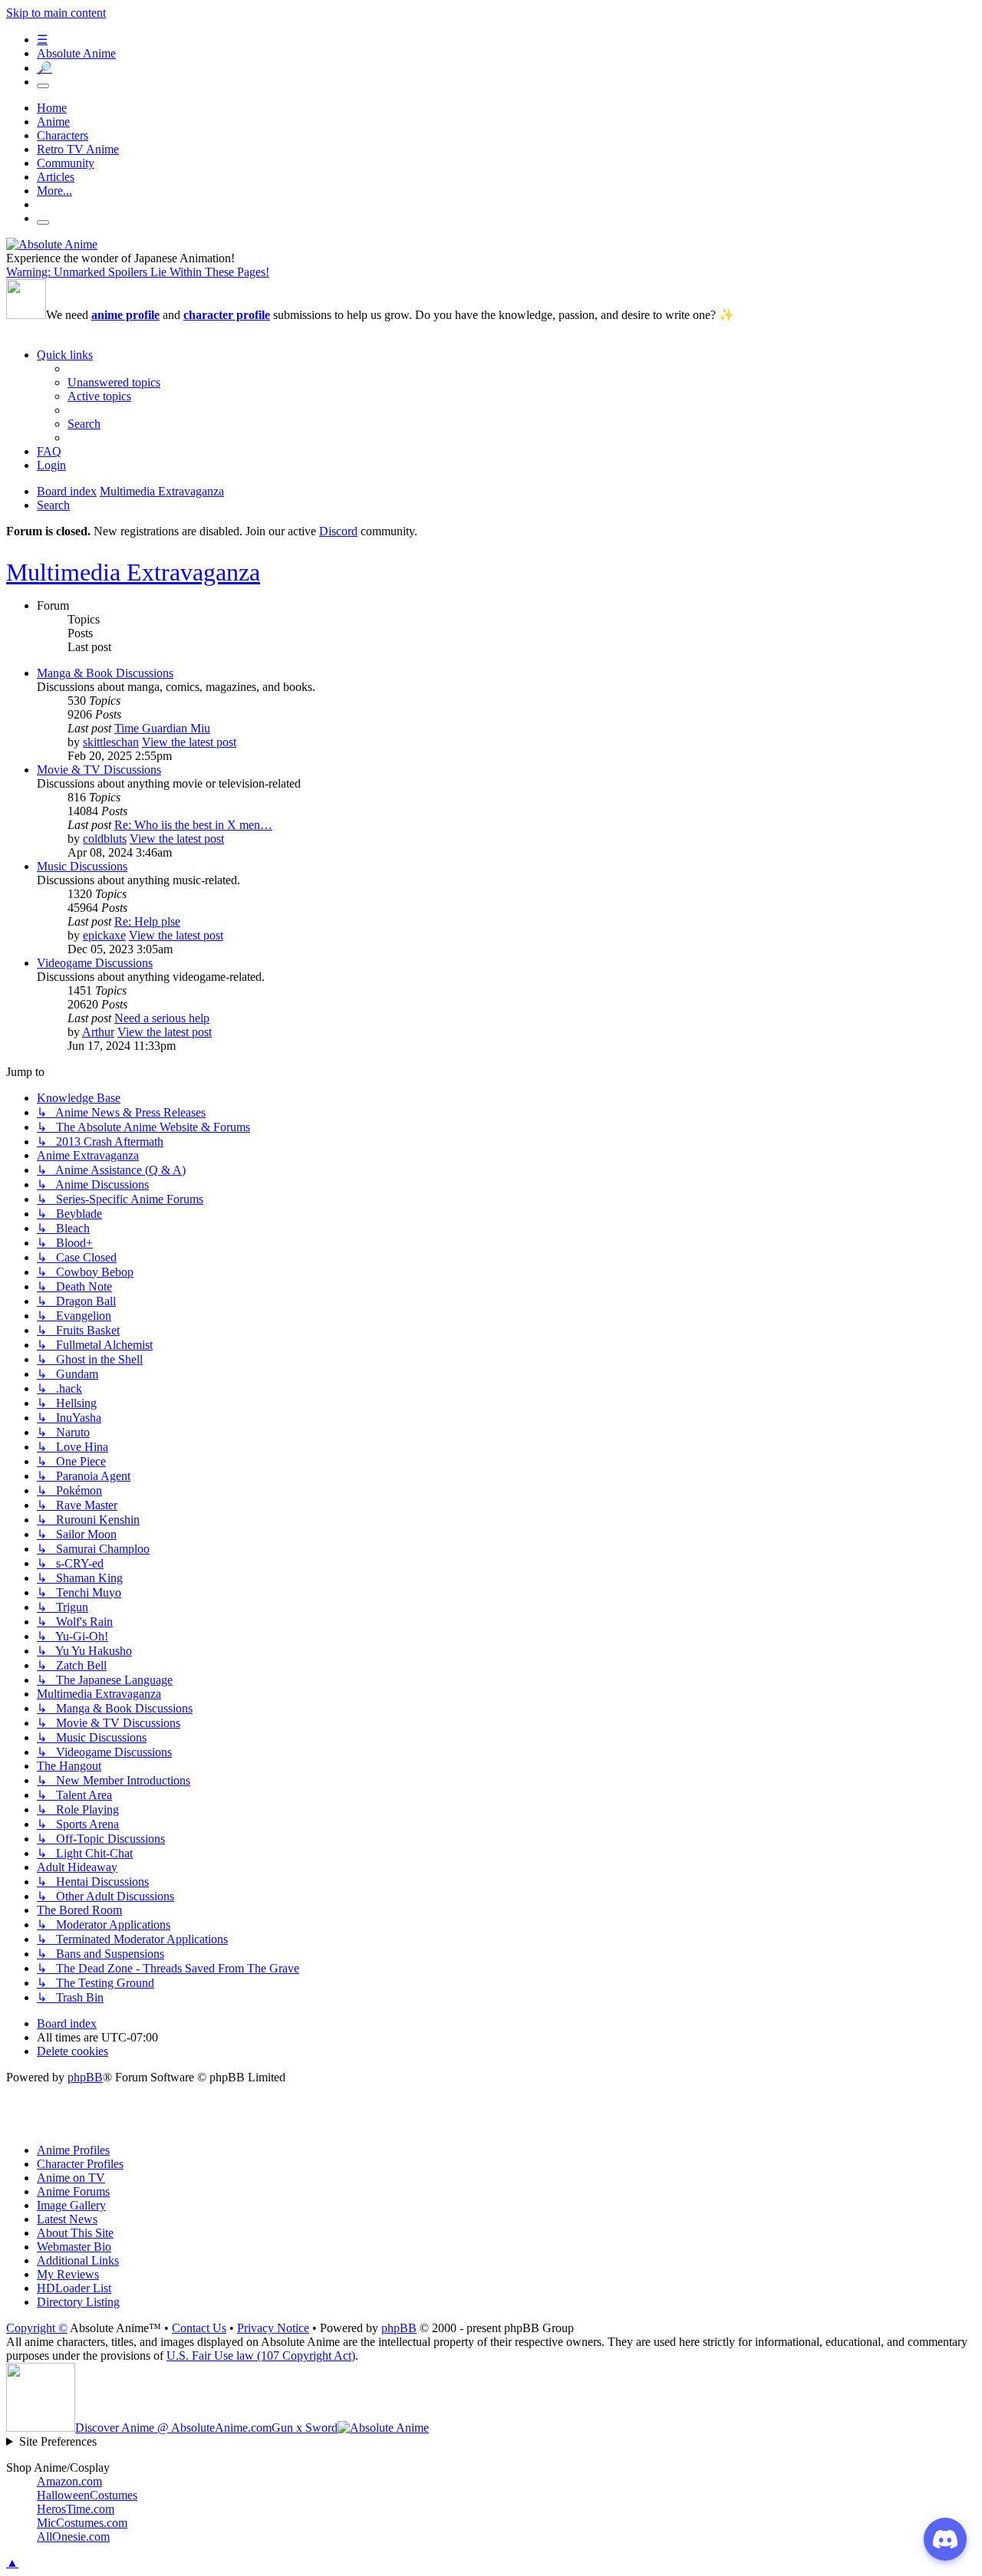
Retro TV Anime (78, 149)
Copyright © (37, 2328)
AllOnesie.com (73, 2537)
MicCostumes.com (82, 2523)
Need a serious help (162, 1018)
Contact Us (199, 2328)
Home (52, 108)
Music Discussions (82, 866)
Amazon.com (69, 2481)
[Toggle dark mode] (43, 86)
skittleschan (111, 742)
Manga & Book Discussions (105, 673)
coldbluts (105, 839)
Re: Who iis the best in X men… (193, 825)
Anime (53, 122)
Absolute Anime (76, 53)
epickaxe (104, 935)
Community (66, 163)
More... (54, 191)
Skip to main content (56, 13)
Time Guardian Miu (162, 728)
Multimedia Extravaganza (133, 572)
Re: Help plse (147, 921)
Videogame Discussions (95, 963)
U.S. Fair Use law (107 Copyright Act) (261, 2356)
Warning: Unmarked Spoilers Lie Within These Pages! (138, 272)
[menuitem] (114, 382)
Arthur (98, 1032)
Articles (56, 177)
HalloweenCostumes (87, 2495)
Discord (338, 531)
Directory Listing (78, 2302)
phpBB (85, 2077)
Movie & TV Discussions (99, 770)
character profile (227, 315)
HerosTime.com (76, 2509)
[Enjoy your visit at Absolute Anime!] (52, 244)
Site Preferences (58, 2441)
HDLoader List (74, 2288)
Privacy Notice (273, 2328)
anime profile (125, 315)
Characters (63, 135)
